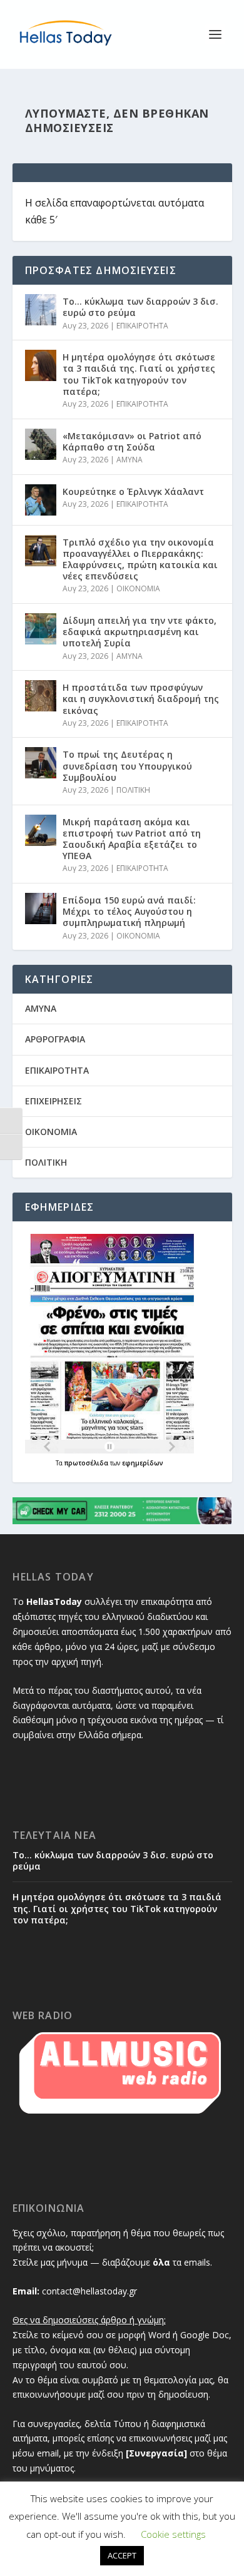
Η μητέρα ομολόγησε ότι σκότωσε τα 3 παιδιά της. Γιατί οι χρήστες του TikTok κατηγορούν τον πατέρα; (139, 374)
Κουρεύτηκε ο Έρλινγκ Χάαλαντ (133, 491)
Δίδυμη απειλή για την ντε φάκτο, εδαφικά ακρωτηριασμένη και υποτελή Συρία (140, 632)
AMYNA (130, 460)
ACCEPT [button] (122, 2555)
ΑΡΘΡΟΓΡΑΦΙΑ (55, 1039)
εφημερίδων (143, 1463)
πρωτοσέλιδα (87, 1463)
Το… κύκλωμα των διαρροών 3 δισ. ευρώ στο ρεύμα (140, 307)
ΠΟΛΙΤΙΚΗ (133, 790)
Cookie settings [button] (173, 2534)
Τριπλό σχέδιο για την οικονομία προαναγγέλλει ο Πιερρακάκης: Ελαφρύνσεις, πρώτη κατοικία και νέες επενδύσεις (140, 559)
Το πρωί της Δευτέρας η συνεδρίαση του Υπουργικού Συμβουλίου (127, 766)
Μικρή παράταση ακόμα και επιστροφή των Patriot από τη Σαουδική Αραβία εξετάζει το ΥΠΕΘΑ (132, 839)
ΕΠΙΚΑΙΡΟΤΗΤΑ (142, 326)
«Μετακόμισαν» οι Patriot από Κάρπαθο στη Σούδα (132, 441)
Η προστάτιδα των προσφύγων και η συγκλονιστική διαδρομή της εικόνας (141, 699)
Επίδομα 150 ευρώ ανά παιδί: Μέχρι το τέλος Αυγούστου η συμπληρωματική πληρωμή (129, 911)
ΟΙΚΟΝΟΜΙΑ (138, 588)
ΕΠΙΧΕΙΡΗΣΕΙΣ (53, 1101)
